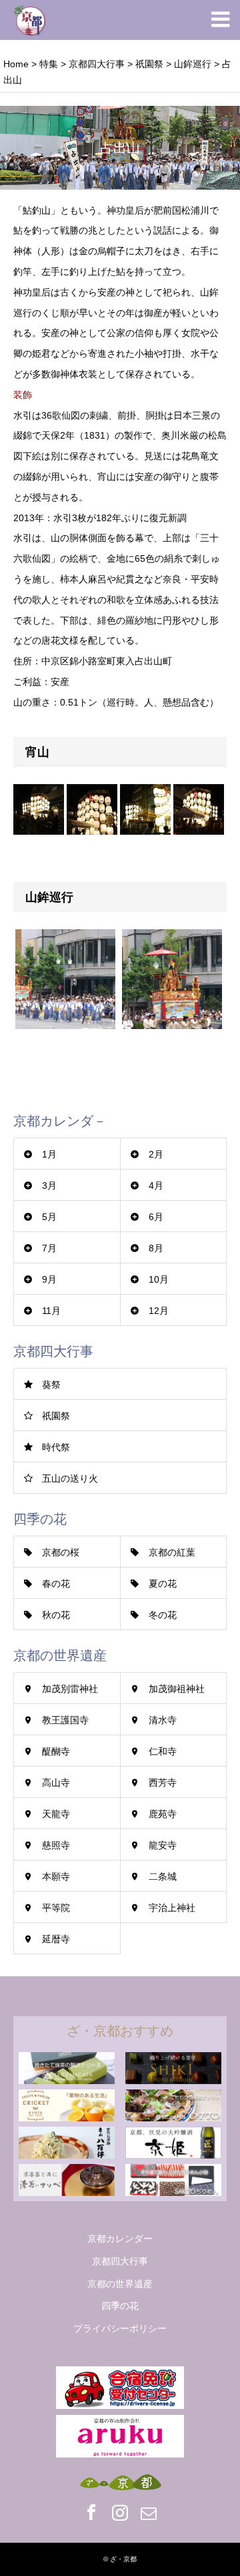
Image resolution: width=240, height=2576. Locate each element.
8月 (156, 1248)
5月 (49, 1217)
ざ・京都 (123, 2559)
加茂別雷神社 (70, 1689)
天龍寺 (56, 1814)
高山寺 (56, 1783)
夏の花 (163, 1584)
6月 (156, 1217)
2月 (156, 1154)
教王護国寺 (65, 1720)
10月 (159, 1279)
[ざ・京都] (30, 20)
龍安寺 (163, 1845)
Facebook (91, 2512)
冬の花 (163, 1615)
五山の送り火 (70, 1478)
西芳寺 (163, 1783)
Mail (149, 2512)
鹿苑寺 (163, 1814)
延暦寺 (56, 1939)
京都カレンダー (120, 2239)
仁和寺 (163, 1751)
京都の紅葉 (172, 1552)
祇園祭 (56, 1416)
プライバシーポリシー (120, 2328)
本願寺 (56, 1876)
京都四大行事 (120, 2261)
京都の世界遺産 (120, 2284)
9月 (49, 1279)
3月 (49, 1185)
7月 (49, 1248)
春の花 (56, 1584)
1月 (49, 1154)
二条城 (163, 1876)
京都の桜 (61, 1552)
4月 (156, 1185)
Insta (120, 2512)
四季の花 (120, 2306)
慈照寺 (56, 1845)
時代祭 (56, 1447)
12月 (159, 1311)
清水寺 (163, 1720)
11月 (51, 1311)
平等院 (56, 1908)
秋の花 (56, 1615)
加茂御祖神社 (177, 1689)
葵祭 (51, 1385)
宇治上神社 (172, 1908)
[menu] (220, 20)
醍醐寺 (56, 1751)
